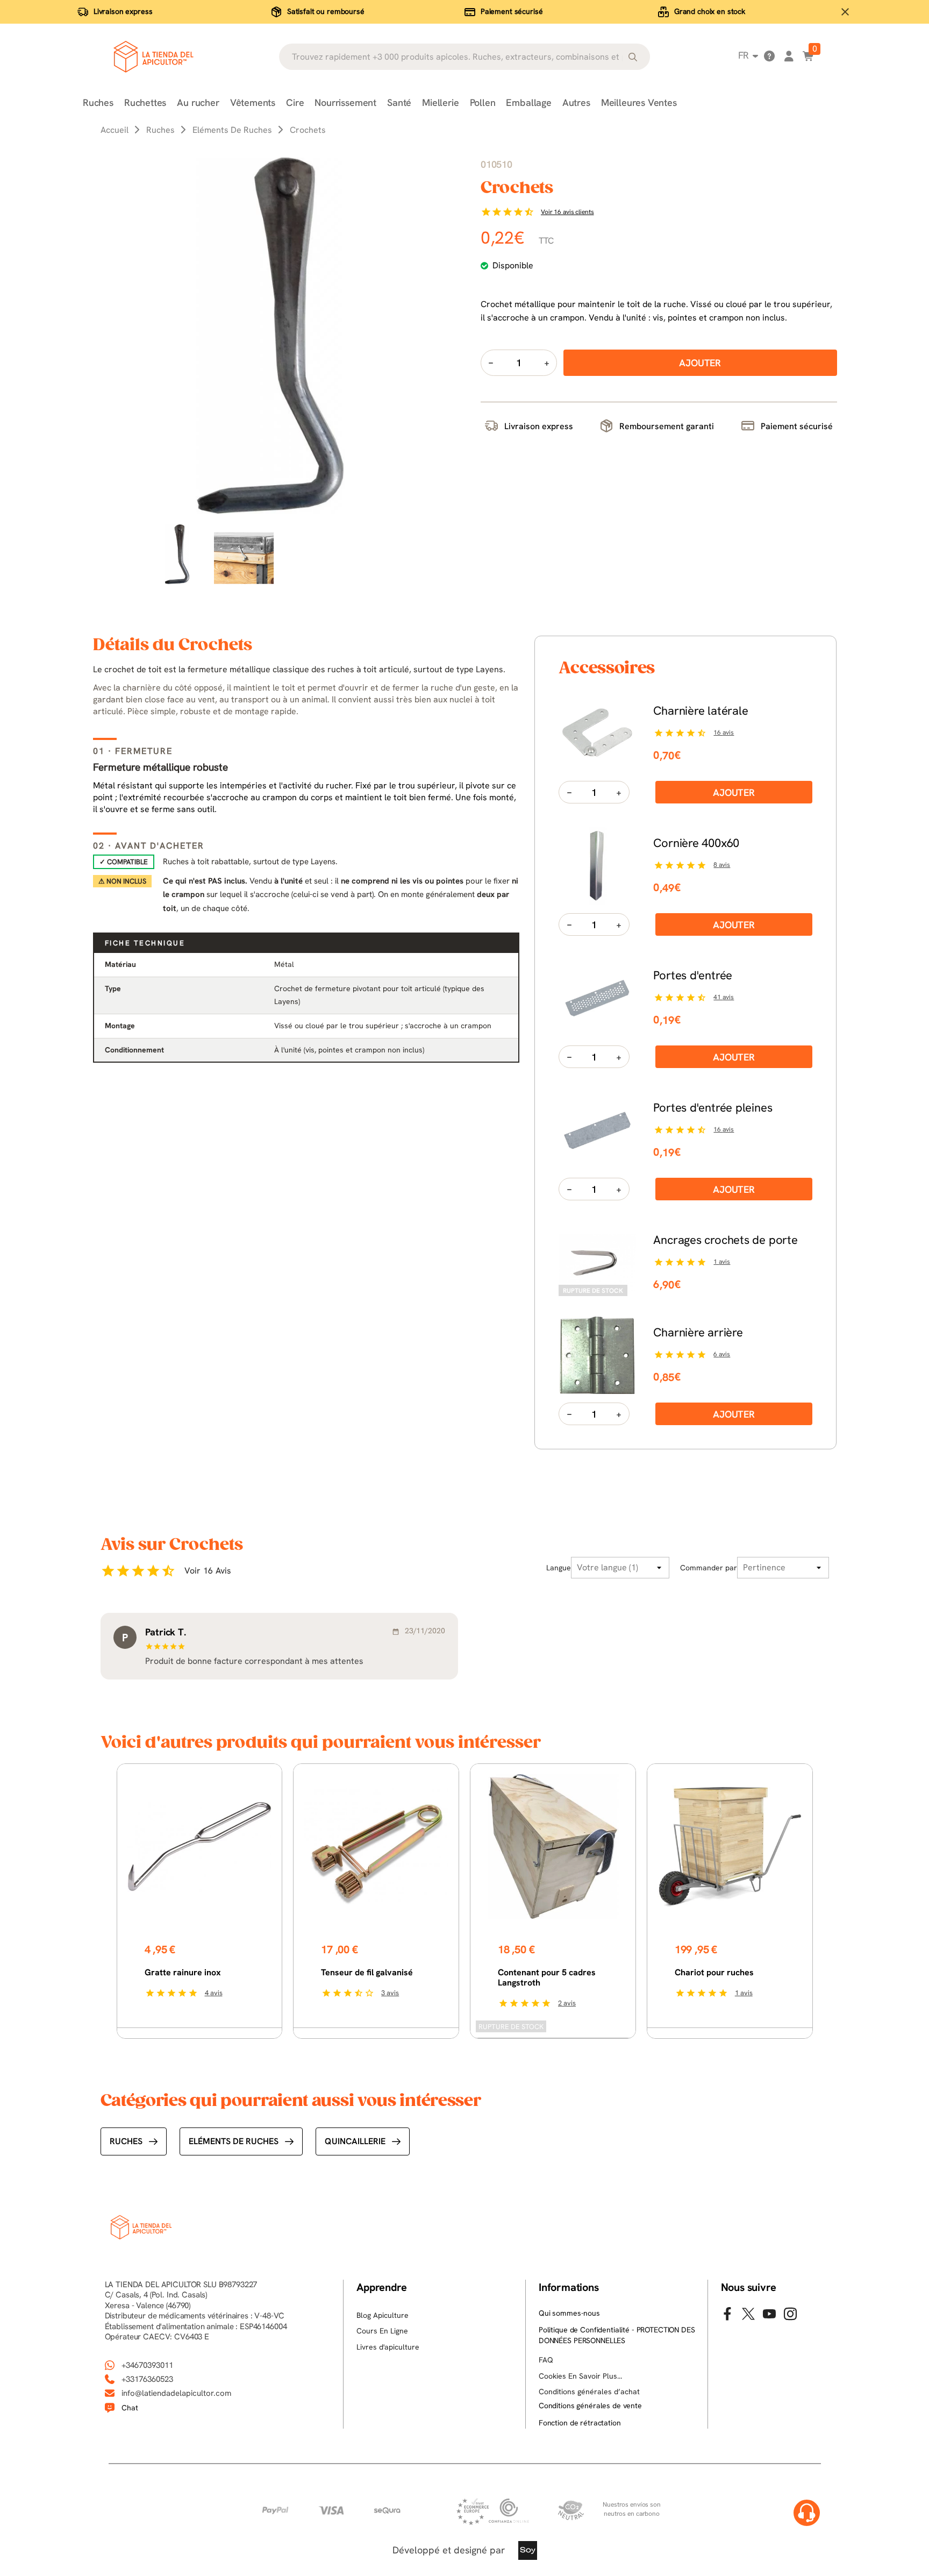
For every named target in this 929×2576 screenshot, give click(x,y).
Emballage (528, 102)
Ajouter (734, 792)
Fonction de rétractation (580, 2423)
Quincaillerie (355, 2141)
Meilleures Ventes (639, 102)
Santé (399, 102)
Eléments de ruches (234, 2141)
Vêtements (253, 102)
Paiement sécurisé (512, 11)
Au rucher (198, 102)
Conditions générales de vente (590, 2406)
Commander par (709, 1568)
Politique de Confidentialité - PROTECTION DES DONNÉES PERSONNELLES (617, 2335)
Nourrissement (345, 102)
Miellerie (440, 102)
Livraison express (123, 11)
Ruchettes (145, 102)
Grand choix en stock (710, 11)
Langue (559, 1568)
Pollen (483, 102)
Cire (295, 102)
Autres (576, 102)
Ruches (98, 102)
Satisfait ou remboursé (326, 11)
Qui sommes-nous (569, 2313)
